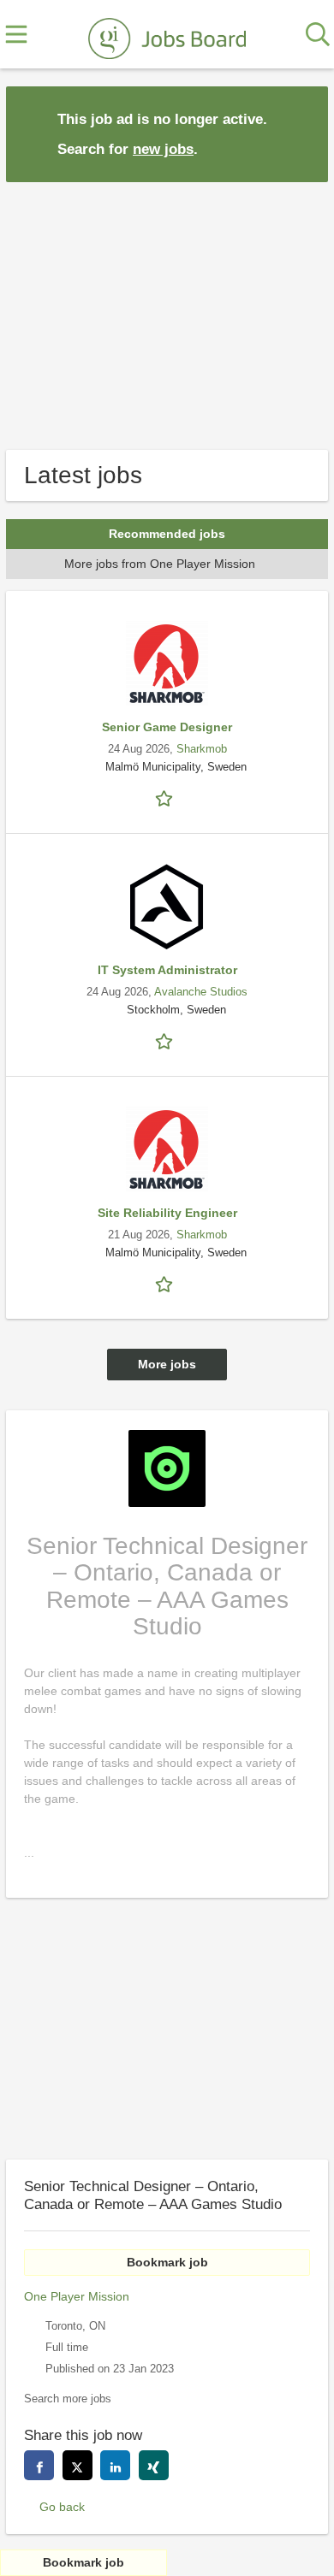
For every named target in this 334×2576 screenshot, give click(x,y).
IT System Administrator (167, 970)
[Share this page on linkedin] (115, 2465)
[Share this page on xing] (154, 2465)
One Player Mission (77, 2296)
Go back (62, 2507)
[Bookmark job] (167, 798)
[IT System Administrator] (167, 907)
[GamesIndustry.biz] (167, 35)
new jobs (163, 149)
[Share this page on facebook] (39, 2465)
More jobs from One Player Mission (160, 564)
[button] (301, 133)
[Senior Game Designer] (167, 664)
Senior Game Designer (167, 727)
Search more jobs (68, 2399)
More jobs (167, 1364)
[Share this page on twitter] (78, 2465)
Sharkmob (202, 749)
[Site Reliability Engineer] (167, 1149)
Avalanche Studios (201, 992)
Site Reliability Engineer (167, 1213)
